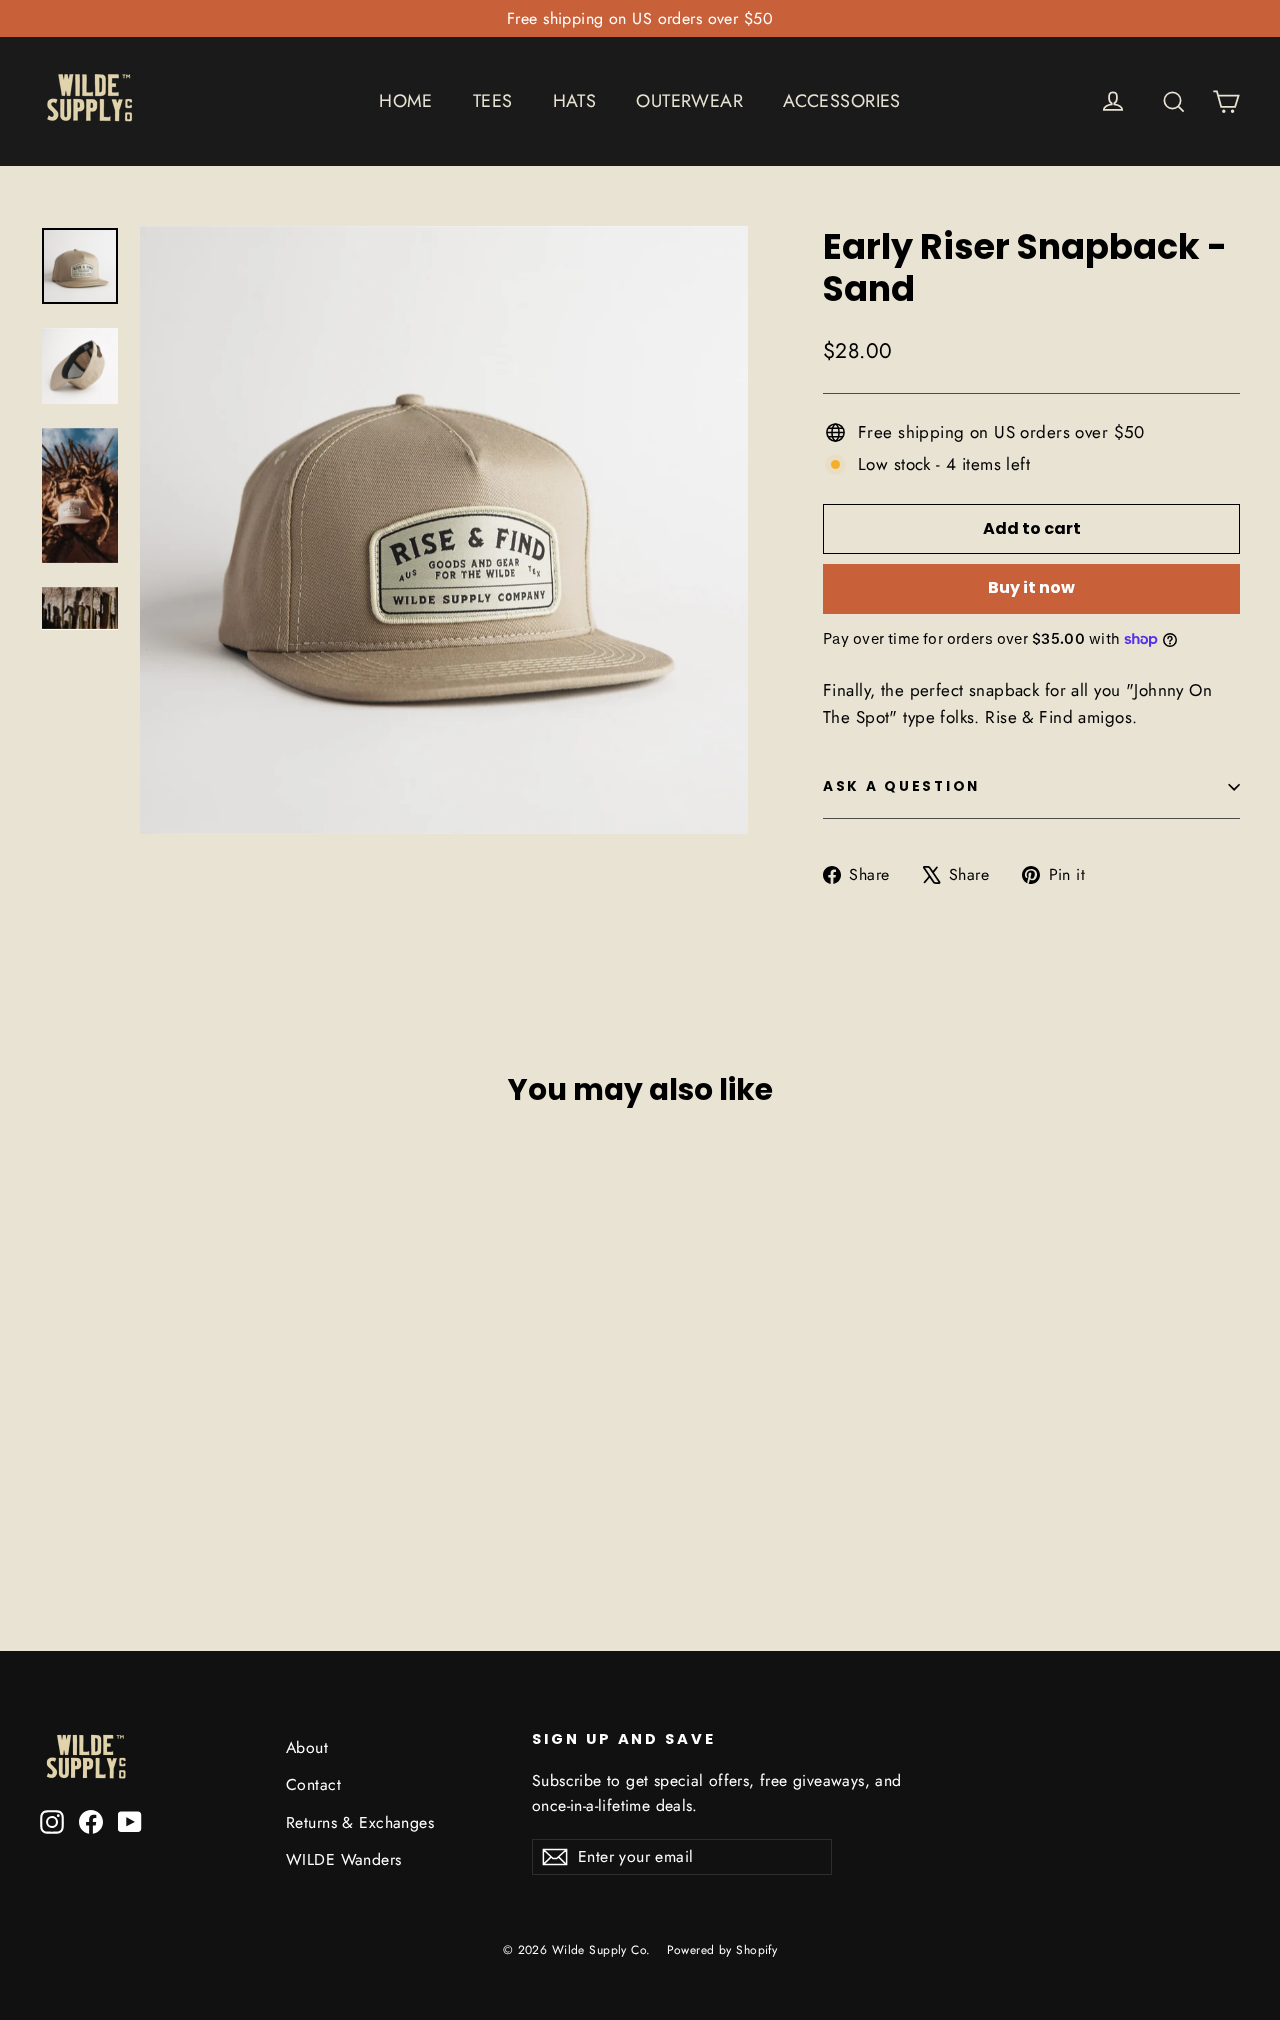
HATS (575, 101)
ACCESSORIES (842, 101)
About (307, 1747)
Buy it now (1031, 587)
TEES (493, 101)
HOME (406, 101)
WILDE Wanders (344, 1859)
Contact (313, 1784)
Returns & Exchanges (360, 1822)
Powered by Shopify (722, 1950)
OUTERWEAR (689, 101)
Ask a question (901, 786)
